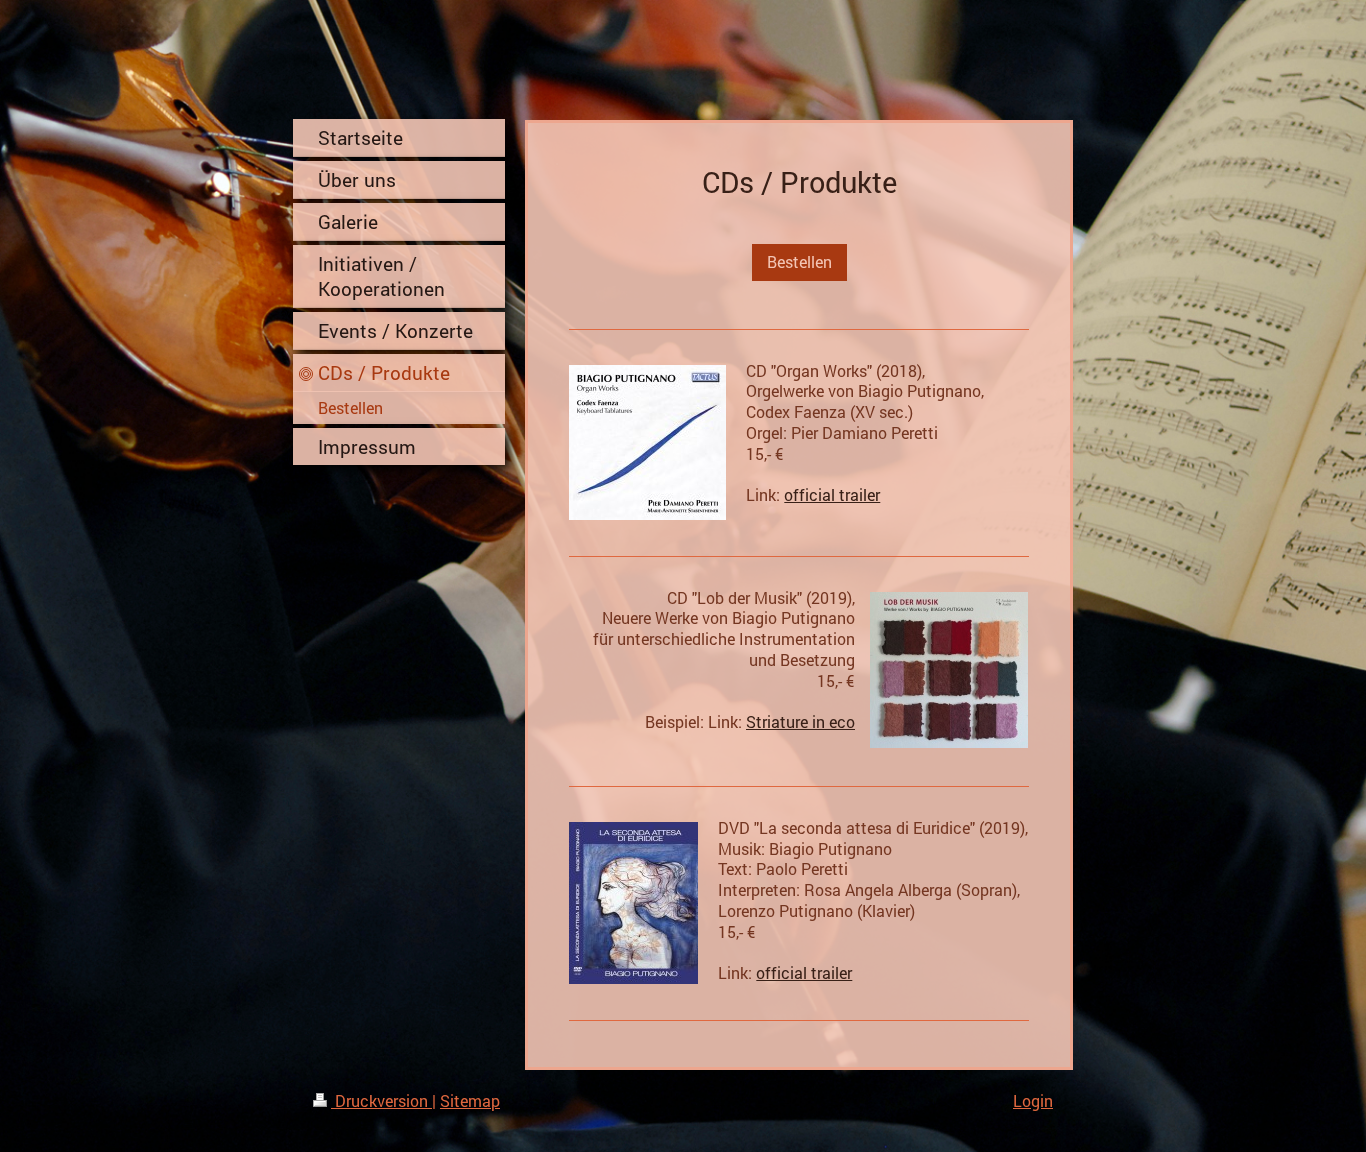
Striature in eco (800, 721)
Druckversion (381, 1100)
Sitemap (470, 1100)
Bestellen (799, 261)
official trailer (832, 494)
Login (1033, 1100)
